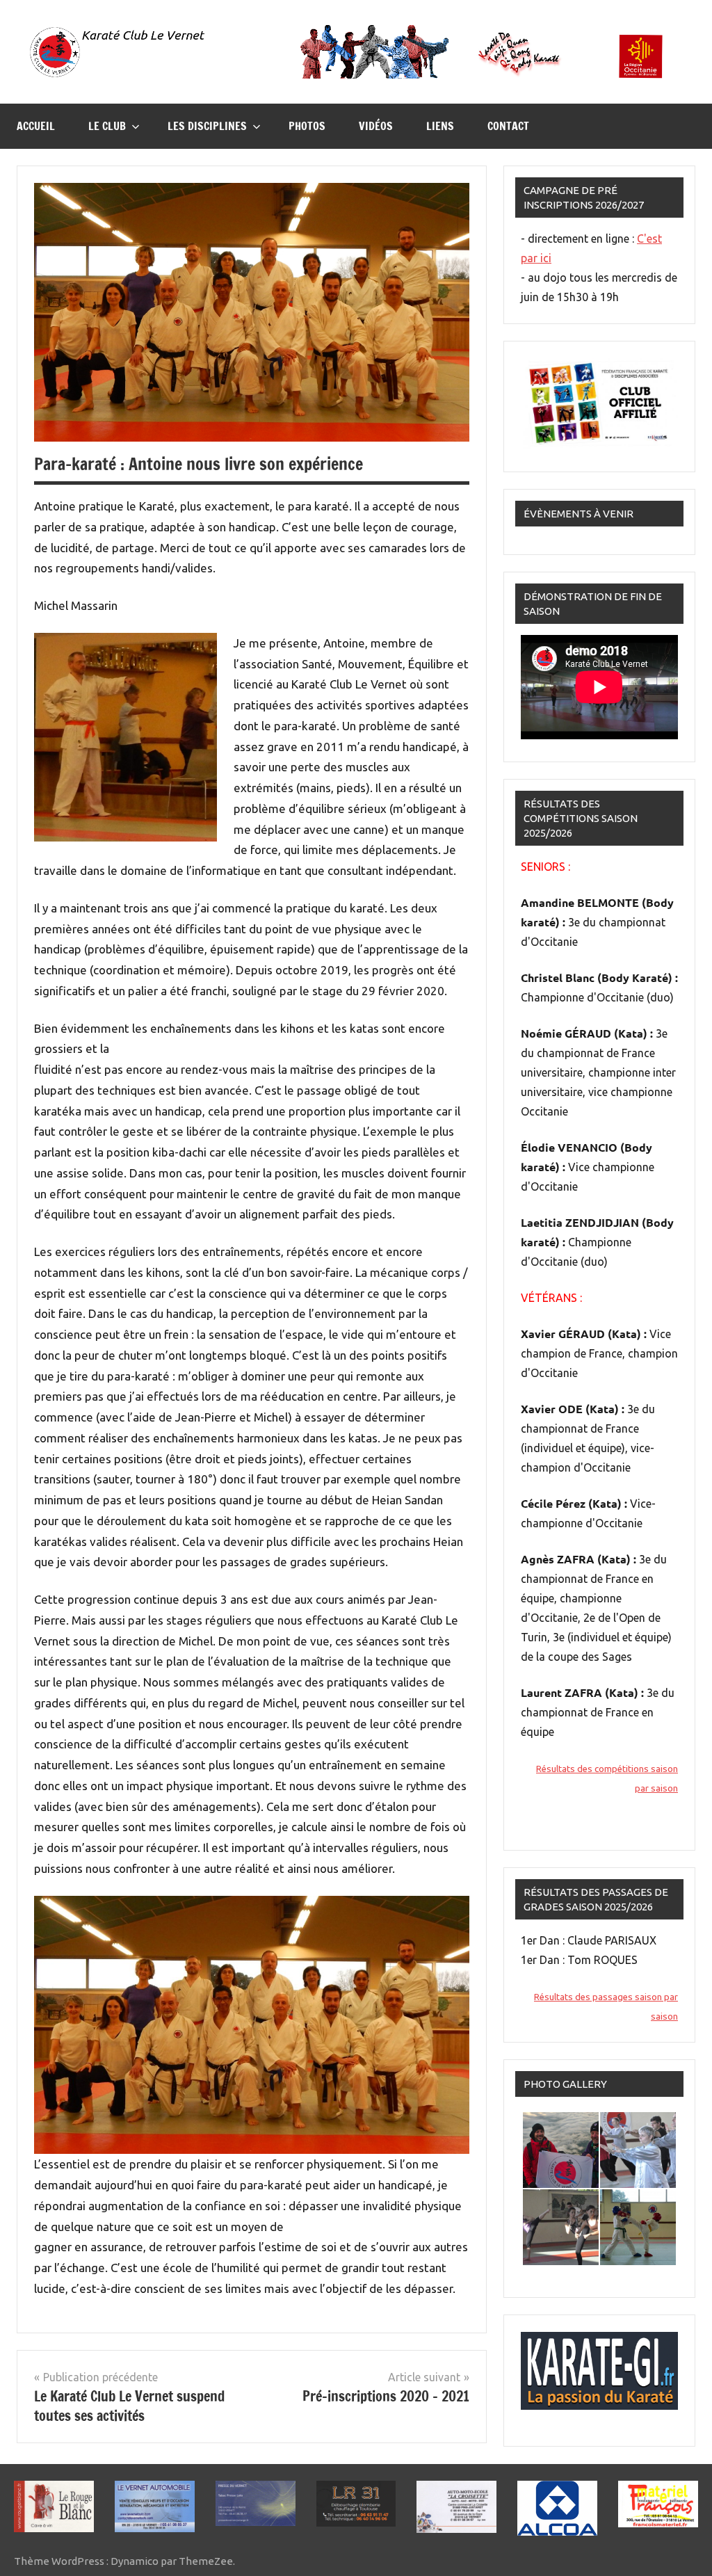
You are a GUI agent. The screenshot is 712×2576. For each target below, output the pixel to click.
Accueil (36, 126)
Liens (440, 126)
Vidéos (376, 126)
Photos (307, 126)
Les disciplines (207, 126)
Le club (107, 126)
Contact (508, 126)
